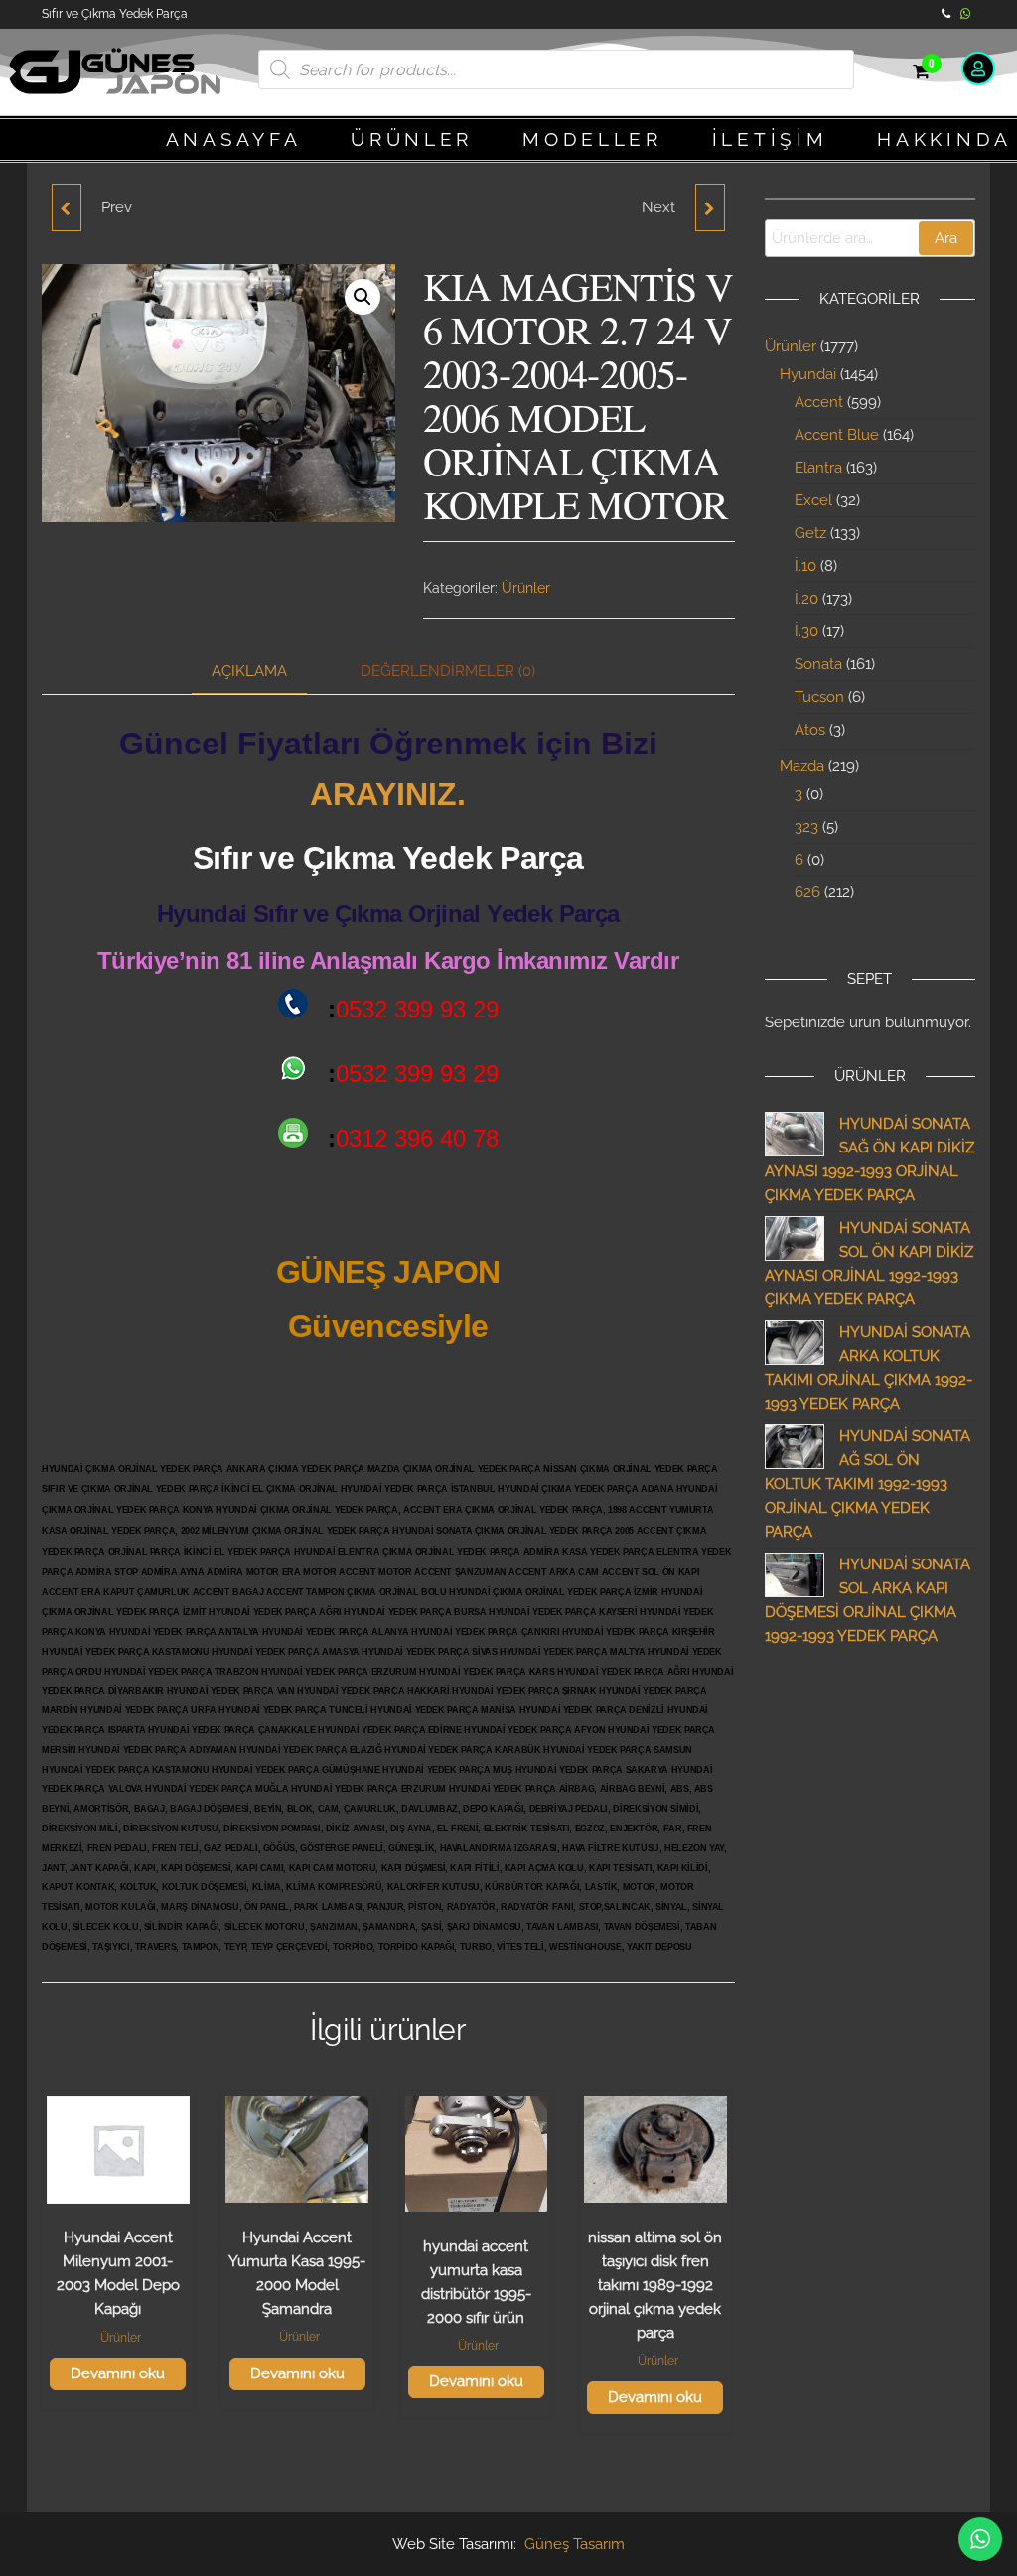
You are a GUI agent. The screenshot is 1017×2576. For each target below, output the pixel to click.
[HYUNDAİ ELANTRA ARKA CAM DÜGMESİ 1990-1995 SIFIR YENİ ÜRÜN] (67, 207)
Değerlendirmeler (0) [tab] (448, 671)
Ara (946, 238)
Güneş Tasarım (575, 2544)
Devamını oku (118, 2373)
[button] (363, 297)
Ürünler (526, 588)
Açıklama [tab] (249, 671)
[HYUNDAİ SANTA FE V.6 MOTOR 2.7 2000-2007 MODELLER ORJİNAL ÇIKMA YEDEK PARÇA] (710, 207)
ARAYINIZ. (388, 794)
